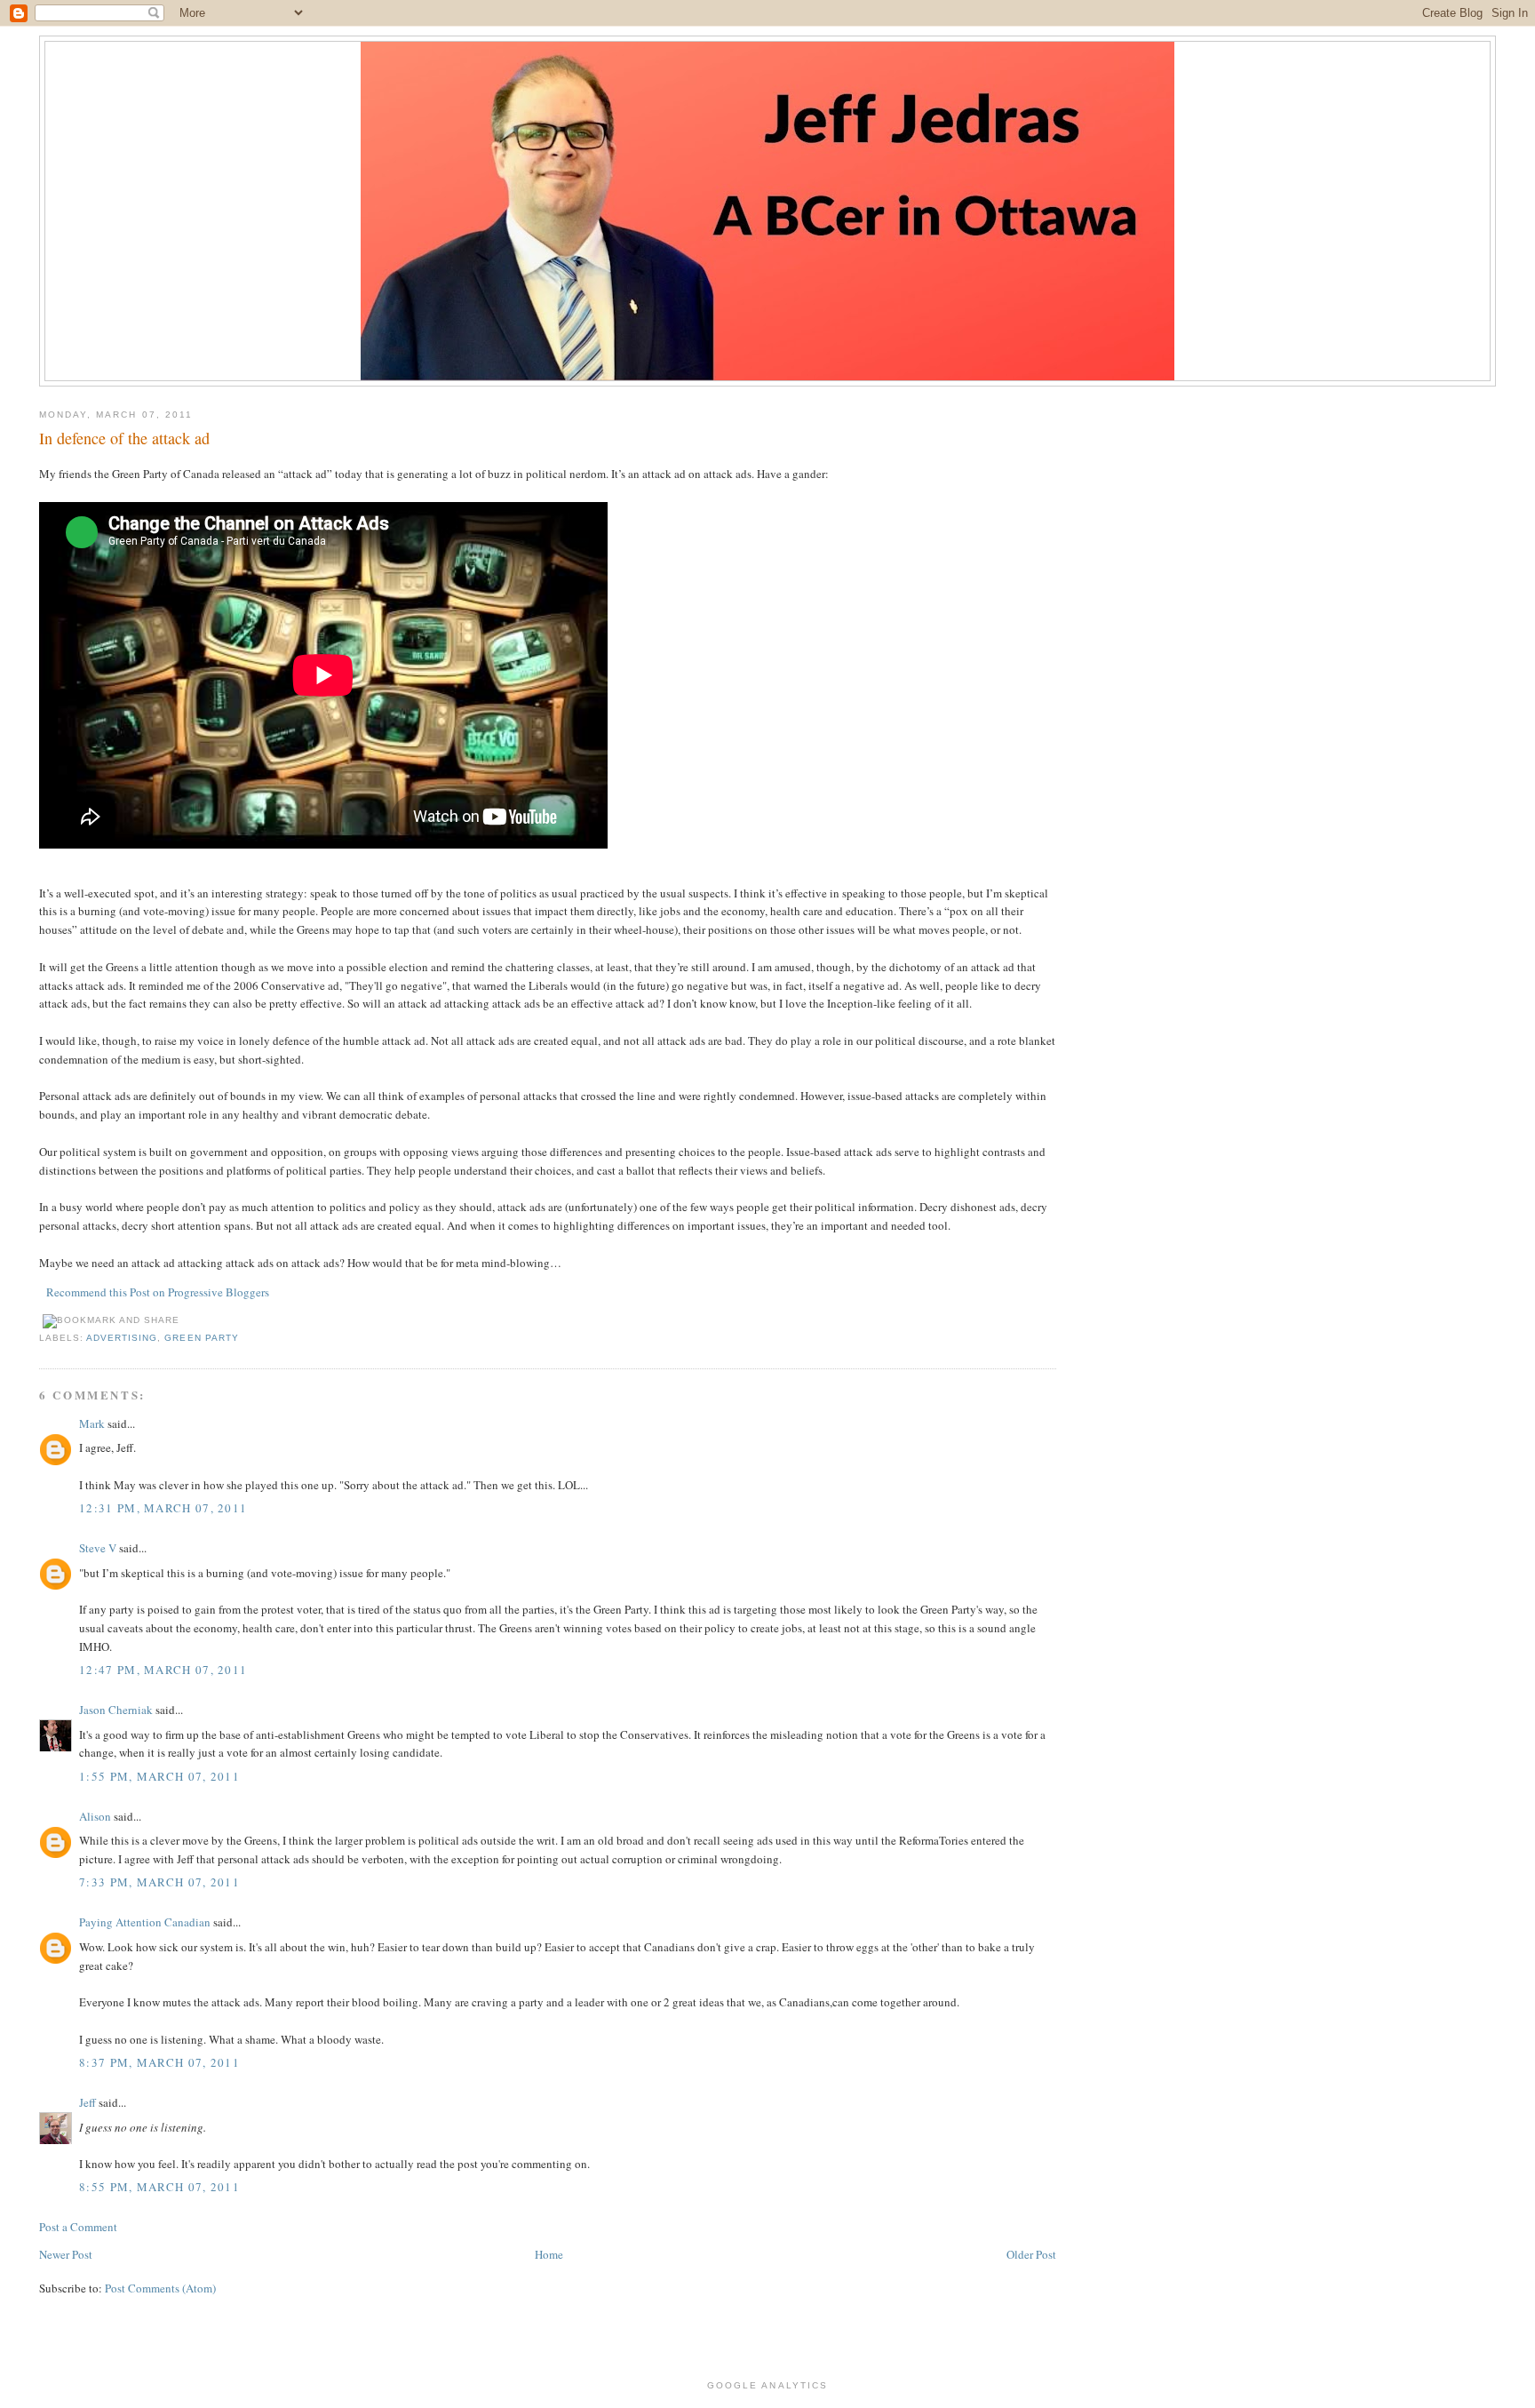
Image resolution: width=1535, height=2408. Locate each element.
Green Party (201, 1338)
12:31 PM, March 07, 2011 (163, 1508)
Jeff (87, 2102)
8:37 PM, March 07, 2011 (159, 2062)
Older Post (1031, 2254)
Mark (92, 1423)
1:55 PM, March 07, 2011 (159, 1776)
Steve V (98, 1548)
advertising (122, 1338)
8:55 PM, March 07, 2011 (159, 2187)
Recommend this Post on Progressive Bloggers (158, 1292)
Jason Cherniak (116, 1710)
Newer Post (66, 2254)
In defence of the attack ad (124, 438)
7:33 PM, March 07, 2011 (159, 1882)
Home (549, 2254)
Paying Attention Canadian (145, 1922)
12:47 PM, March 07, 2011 (163, 1670)
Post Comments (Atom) (160, 2288)
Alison (95, 1816)
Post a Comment (78, 2227)
